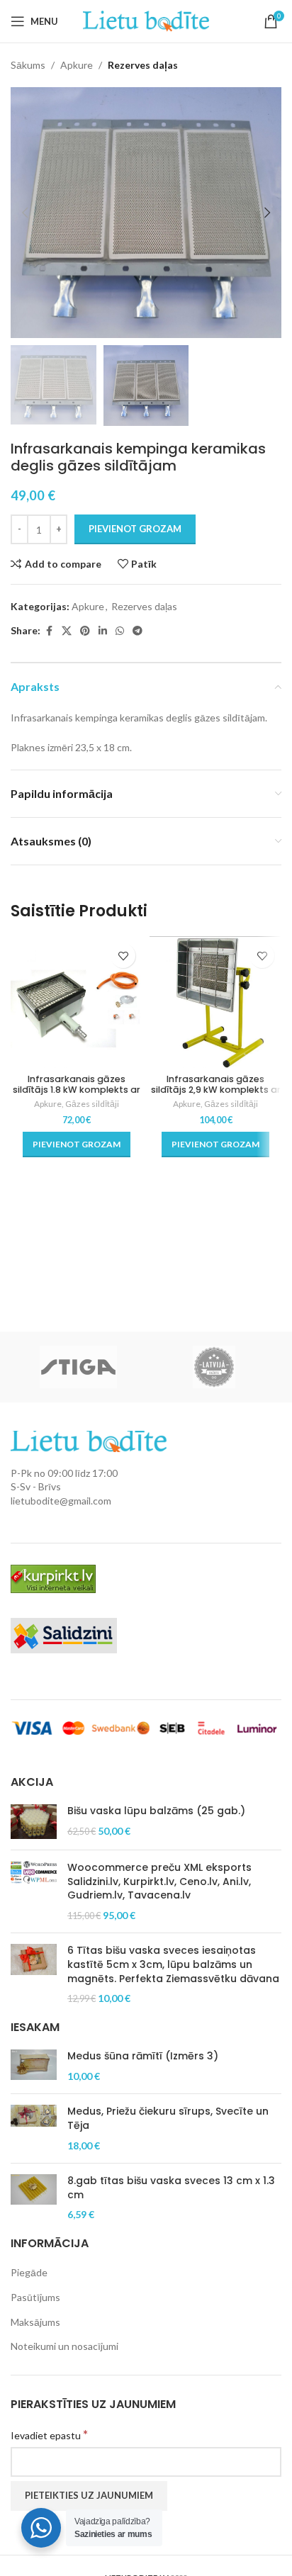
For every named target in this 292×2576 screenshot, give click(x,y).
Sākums (28, 65)
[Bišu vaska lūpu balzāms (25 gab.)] (34, 1822)
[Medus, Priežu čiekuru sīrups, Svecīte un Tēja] (34, 2128)
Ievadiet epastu (49, 2435)
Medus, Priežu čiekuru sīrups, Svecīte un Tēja (168, 2119)
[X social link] (67, 631)
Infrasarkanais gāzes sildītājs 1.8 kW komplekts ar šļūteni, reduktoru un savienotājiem (77, 1095)
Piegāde (29, 2272)
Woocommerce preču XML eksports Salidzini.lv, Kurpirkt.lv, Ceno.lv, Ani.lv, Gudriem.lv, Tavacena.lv (159, 1882)
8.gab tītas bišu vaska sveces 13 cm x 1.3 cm (171, 2188)
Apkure (77, 65)
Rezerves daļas (143, 65)
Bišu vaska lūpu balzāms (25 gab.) (156, 1811)
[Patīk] (123, 956)
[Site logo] (146, 20)
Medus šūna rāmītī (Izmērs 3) (143, 2056)
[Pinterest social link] (85, 631)
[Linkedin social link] (103, 631)
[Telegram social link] (137, 631)
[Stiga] (78, 1367)
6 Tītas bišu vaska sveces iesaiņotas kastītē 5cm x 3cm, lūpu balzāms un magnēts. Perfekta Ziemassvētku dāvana (173, 1964)
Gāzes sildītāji (92, 1104)
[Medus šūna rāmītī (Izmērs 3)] (34, 2066)
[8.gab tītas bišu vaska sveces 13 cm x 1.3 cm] (34, 2198)
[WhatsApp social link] (120, 631)
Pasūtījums (35, 2297)
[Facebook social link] (49, 631)
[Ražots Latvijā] (214, 1367)
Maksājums (35, 2322)
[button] (25, 213)
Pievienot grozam (135, 529)
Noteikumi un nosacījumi (64, 2346)
